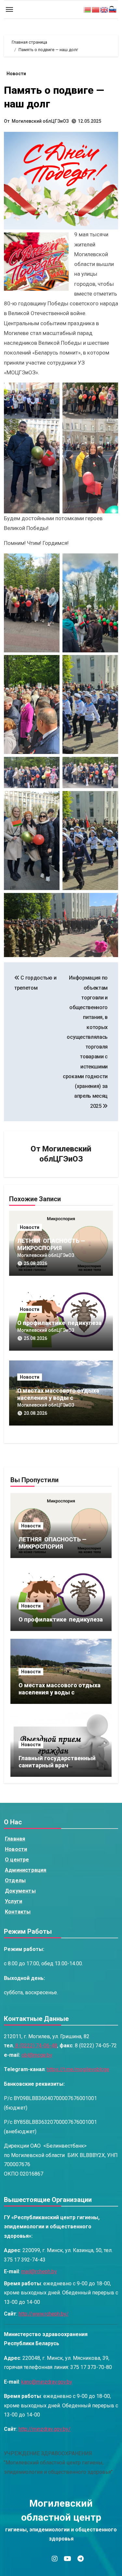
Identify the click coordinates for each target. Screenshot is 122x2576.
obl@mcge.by (37, 2055)
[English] (104, 9)
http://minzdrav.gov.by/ (45, 2429)
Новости (16, 74)
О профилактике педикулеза (59, 1323)
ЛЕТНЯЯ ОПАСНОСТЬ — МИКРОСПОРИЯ (52, 1244)
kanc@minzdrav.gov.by (47, 2382)
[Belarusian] (88, 9)
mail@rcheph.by (39, 2272)
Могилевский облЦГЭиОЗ (40, 121)
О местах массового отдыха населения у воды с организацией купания (58, 1398)
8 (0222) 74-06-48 (36, 2046)
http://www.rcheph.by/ (44, 2314)
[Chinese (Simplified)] (96, 9)
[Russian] (113, 9)
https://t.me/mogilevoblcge (78, 2070)
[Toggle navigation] (9, 9)
